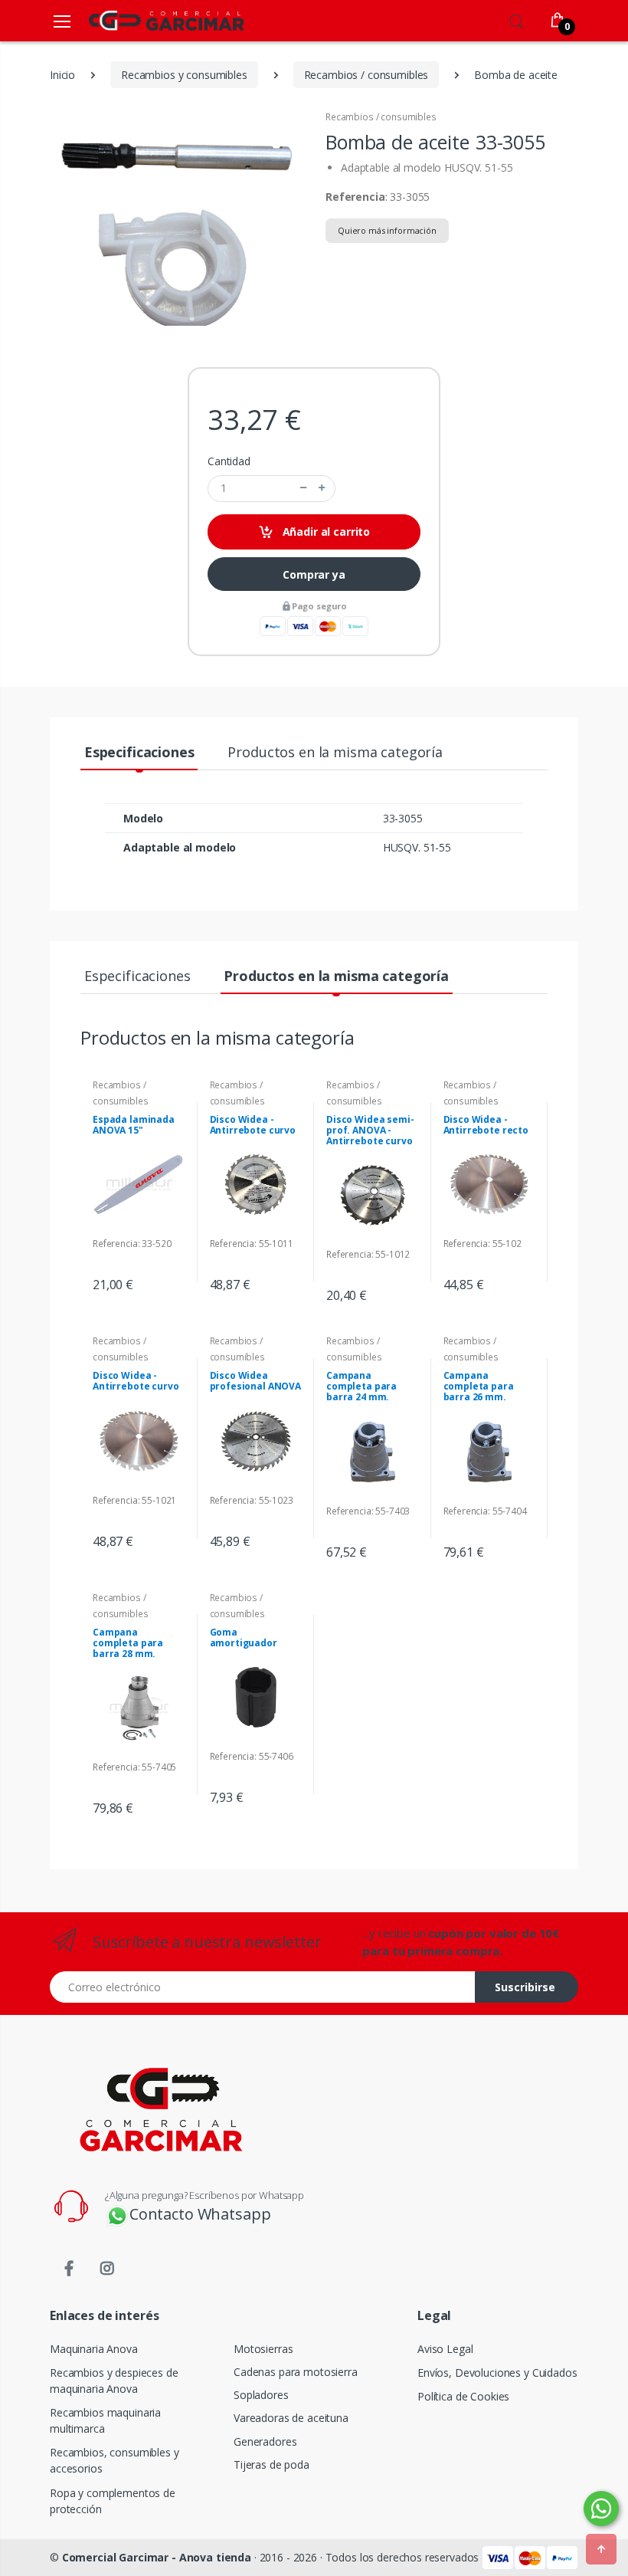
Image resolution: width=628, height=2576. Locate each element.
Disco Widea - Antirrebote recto (486, 1125)
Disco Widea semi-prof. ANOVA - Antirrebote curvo (370, 1130)
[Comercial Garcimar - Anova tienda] (144, 20)
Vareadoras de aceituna (291, 2418)
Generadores (265, 2441)
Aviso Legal (445, 2349)
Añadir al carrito (325, 532)
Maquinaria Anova (94, 2349)
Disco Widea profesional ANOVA (256, 1381)
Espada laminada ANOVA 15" (134, 1125)
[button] (516, 19)
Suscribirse (525, 1987)
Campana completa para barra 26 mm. (479, 1386)
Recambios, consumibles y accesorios (114, 2460)
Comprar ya (314, 574)
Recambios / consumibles (381, 117)
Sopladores (261, 2395)
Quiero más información (387, 230)
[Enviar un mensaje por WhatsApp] (601, 2509)
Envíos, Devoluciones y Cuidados (497, 2373)
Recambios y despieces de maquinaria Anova (114, 2381)
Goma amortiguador (244, 1637)
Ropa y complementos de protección (113, 2501)
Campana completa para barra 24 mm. (361, 1386)
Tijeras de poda (271, 2464)
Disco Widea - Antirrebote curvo (253, 1125)
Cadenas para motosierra (296, 2372)
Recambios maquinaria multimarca (105, 2420)
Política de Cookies (463, 2396)
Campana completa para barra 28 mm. (128, 1643)
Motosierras (263, 2349)
